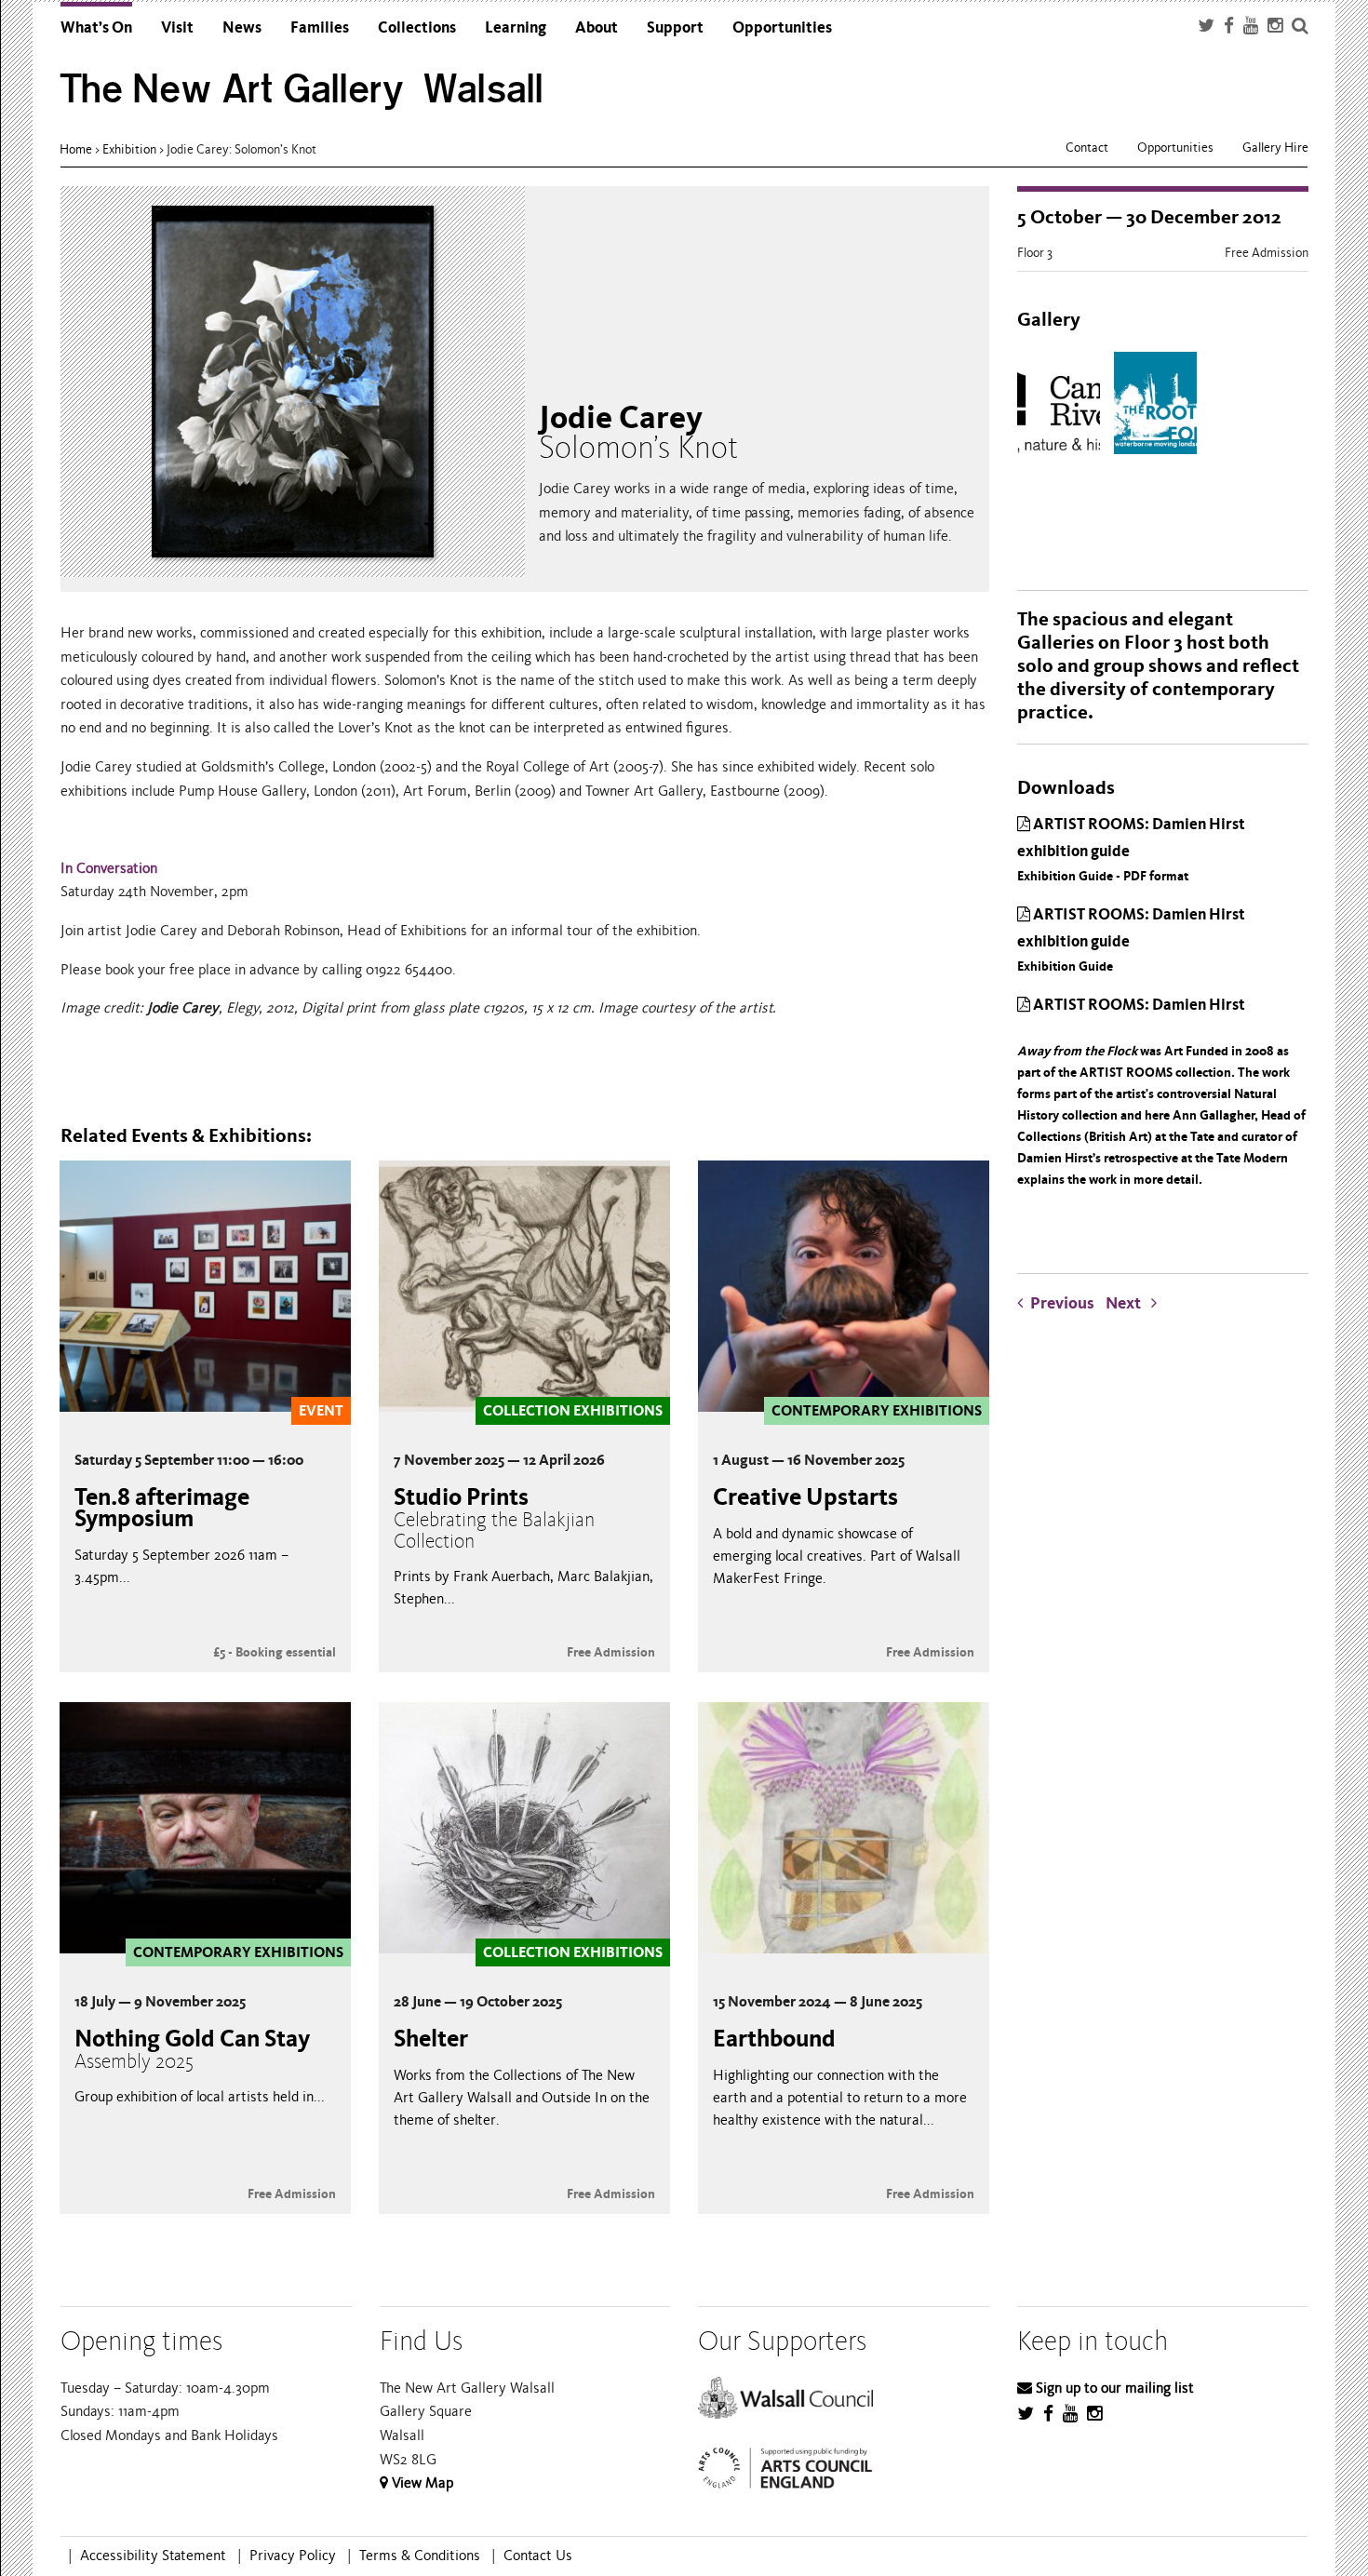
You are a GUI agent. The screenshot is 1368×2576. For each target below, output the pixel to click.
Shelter (431, 2039)
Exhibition (129, 149)
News (242, 27)
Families (320, 27)
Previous (1062, 1303)
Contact (1087, 148)
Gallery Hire (1275, 148)
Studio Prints (494, 1518)
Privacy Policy (293, 2556)
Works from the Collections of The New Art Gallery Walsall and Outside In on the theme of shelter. (522, 2098)
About (597, 27)
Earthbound (774, 2039)
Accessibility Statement (153, 2556)
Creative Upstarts (805, 1497)
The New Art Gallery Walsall (302, 89)
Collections (417, 27)
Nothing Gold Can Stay (192, 2049)
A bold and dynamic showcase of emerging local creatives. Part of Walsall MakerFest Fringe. (837, 1556)
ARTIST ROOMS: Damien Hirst (1161, 1091)
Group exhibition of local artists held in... (200, 2097)
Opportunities (782, 27)
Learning (516, 27)
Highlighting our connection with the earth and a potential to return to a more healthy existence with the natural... (840, 2098)
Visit (177, 27)
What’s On (96, 27)
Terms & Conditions (420, 2556)
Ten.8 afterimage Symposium (162, 1508)
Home (76, 149)
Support (675, 27)
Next (1128, 1303)
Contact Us (538, 2556)
